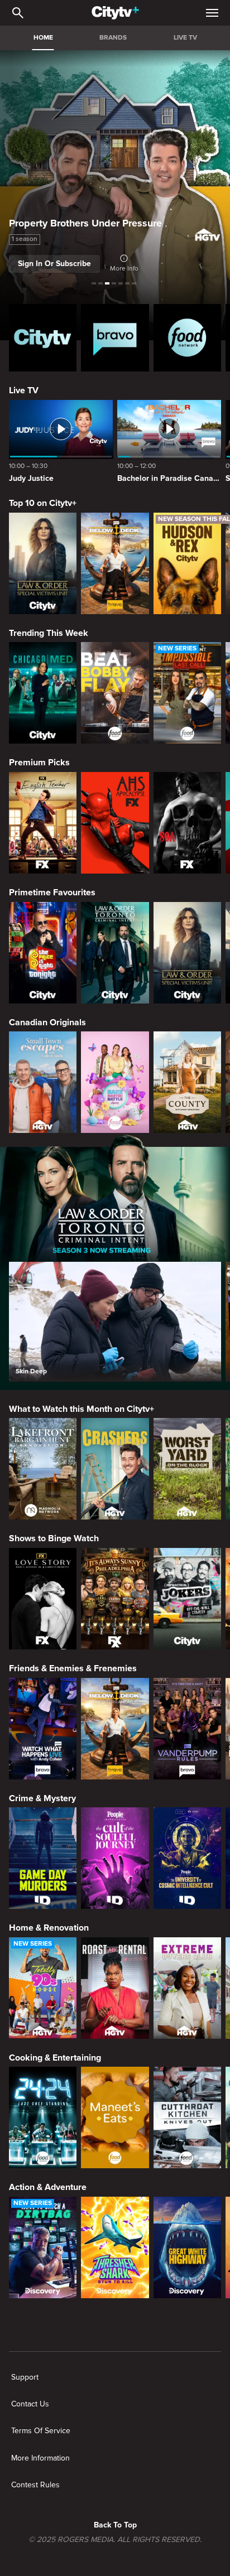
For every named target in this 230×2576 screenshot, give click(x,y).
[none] (25, 2377)
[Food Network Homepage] (187, 338)
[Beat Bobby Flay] (115, 693)
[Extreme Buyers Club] (187, 1988)
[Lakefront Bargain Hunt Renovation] (43, 1469)
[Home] (115, 13)
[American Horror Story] (115, 823)
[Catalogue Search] (18, 13)
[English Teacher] (43, 823)
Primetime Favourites (52, 893)
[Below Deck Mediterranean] (115, 563)
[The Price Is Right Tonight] (43, 953)
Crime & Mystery (42, 1798)
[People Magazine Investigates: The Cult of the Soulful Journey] (115, 1858)
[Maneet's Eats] (115, 2117)
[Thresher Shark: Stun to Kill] (115, 2247)
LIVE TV (185, 38)
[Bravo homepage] (115, 338)
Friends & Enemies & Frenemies (73, 1668)
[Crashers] (115, 1469)
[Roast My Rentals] (115, 1988)
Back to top (115, 2525)
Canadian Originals (47, 1022)
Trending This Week (49, 633)
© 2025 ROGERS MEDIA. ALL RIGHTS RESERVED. (115, 2540)
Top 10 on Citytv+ (43, 503)
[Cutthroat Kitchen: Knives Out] (187, 2117)
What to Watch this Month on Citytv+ (82, 1409)
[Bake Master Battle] (115, 1082)
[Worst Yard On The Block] (187, 1469)
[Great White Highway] (187, 2247)
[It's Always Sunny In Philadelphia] (115, 1599)
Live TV (24, 390)
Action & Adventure (48, 2187)
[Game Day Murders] (43, 1858)
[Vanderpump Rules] (187, 1729)
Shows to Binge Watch (54, 1538)
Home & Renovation (49, 1928)
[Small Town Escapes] (43, 1082)
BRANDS (113, 38)
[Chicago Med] (43, 693)
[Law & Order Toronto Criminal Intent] (115, 953)
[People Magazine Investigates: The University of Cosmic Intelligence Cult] (187, 1858)
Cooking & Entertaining (55, 2058)
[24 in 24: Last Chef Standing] (43, 2117)
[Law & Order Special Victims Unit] (43, 563)
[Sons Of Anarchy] (187, 823)
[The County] (187, 1082)
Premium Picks (39, 763)
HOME (43, 38)
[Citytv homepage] (43, 338)
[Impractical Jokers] (187, 1599)
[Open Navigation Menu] (212, 13)
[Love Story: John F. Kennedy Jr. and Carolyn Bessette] (43, 1599)
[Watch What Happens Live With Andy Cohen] (43, 1729)
